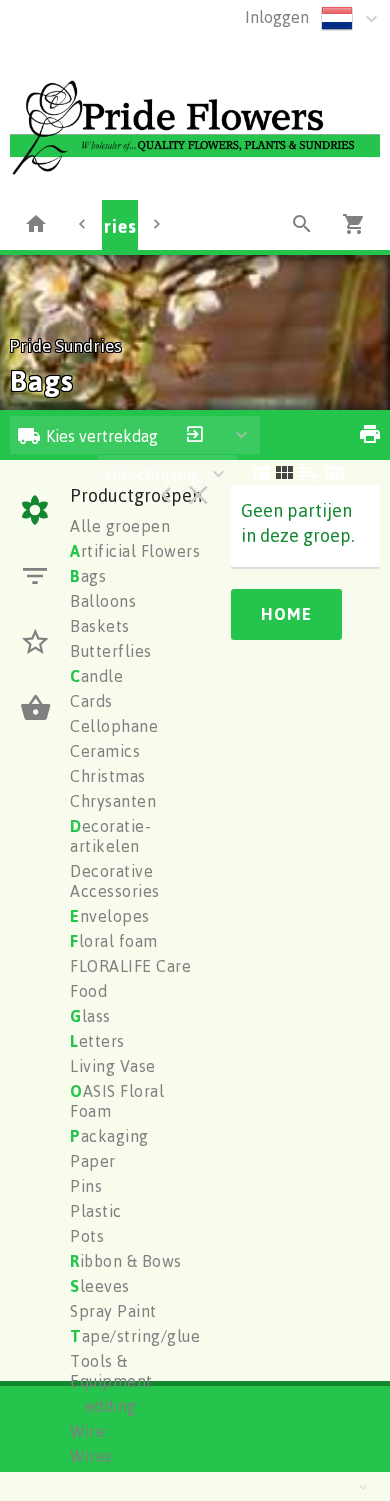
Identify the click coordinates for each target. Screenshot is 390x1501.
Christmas (108, 776)
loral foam (114, 941)
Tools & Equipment (111, 1371)
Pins (86, 1186)
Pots (87, 1236)
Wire (87, 1431)
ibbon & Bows (126, 1261)
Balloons (103, 601)
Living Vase (113, 1066)
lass (90, 1016)
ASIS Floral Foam (117, 1101)
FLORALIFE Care (130, 966)
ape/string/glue (135, 1336)
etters (97, 1041)
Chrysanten (113, 801)
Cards (91, 701)
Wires (91, 1456)
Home (286, 614)
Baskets (100, 626)
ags (88, 576)
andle (96, 676)
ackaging (109, 1136)
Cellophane (114, 726)
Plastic (96, 1211)
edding (103, 1406)
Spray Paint (113, 1311)
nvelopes (110, 916)
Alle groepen (120, 526)
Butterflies (111, 651)
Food (88, 991)
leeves (100, 1286)
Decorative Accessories (115, 881)
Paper (93, 1161)
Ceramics (105, 751)
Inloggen (277, 17)
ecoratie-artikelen (110, 836)
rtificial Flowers (135, 551)
